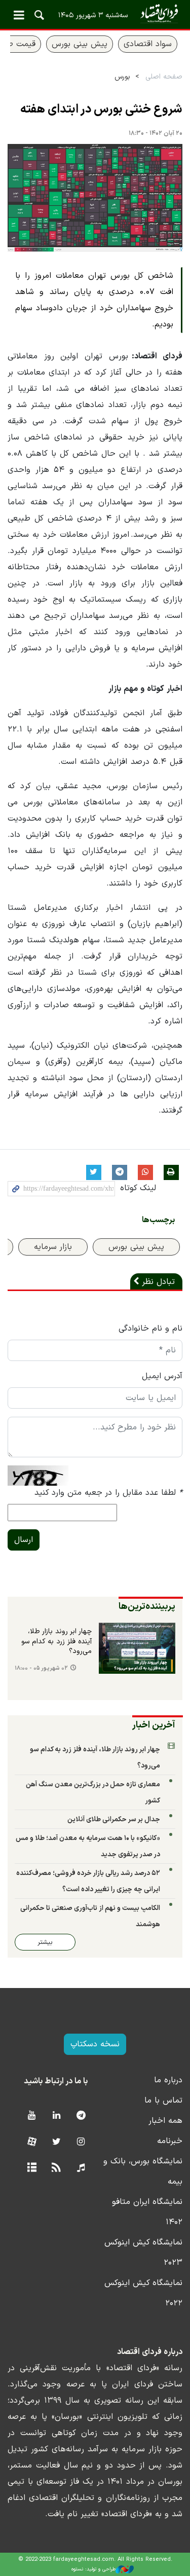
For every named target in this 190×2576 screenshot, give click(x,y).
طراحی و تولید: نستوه (93, 2569)
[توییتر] (56, 2142)
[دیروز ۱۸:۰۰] (137, 1648)
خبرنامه (170, 2141)
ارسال (24, 1540)
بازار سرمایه (53, 1247)
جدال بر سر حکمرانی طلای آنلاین (114, 1819)
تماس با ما (163, 2101)
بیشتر (45, 1942)
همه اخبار (165, 2121)
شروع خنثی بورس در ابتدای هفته (101, 109)
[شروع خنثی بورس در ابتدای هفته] (95, 198)
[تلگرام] (81, 2116)
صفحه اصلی (164, 77)
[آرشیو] (32, 2168)
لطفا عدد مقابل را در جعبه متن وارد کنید (108, 1493)
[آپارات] (32, 2142)
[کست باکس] (81, 2168)
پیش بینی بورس (80, 44)
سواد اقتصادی (148, 44)
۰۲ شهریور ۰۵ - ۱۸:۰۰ (41, 1668)
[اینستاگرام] (81, 2142)
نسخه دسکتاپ (95, 2044)
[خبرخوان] (56, 2168)
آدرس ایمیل (162, 1376)
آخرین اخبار (154, 1725)
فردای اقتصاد (95, 14)
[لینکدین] (56, 2116)
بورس (122, 77)
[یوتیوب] (32, 2116)
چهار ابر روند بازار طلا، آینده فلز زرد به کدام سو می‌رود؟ (56, 1642)
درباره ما (168, 2080)
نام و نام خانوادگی (150, 1329)
